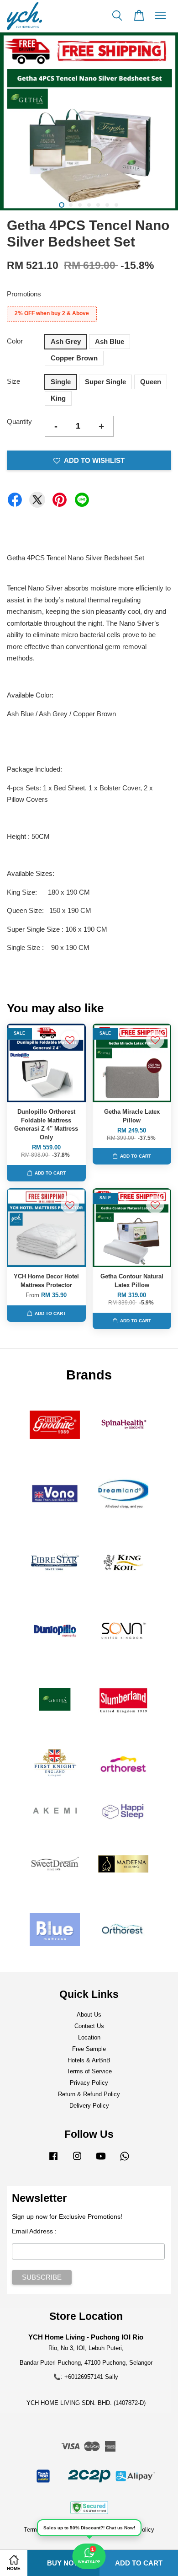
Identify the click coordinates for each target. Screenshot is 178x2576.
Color (15, 341)
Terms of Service (89, 2071)
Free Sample (89, 2049)
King (58, 398)
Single (61, 382)
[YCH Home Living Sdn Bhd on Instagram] (77, 2160)
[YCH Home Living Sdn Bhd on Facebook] (53, 2160)
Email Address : (34, 2231)
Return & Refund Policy (89, 2094)
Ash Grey (66, 341)
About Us (89, 2015)
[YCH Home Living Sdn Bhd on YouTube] (101, 2160)
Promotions (24, 294)
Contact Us (89, 2026)
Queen (151, 382)
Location (89, 2037)
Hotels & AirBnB (89, 2060)
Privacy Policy (89, 2083)
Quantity (19, 421)
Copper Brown (74, 358)
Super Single (105, 382)
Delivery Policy (89, 2106)
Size (13, 381)
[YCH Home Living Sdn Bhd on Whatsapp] (125, 2160)
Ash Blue (110, 341)
